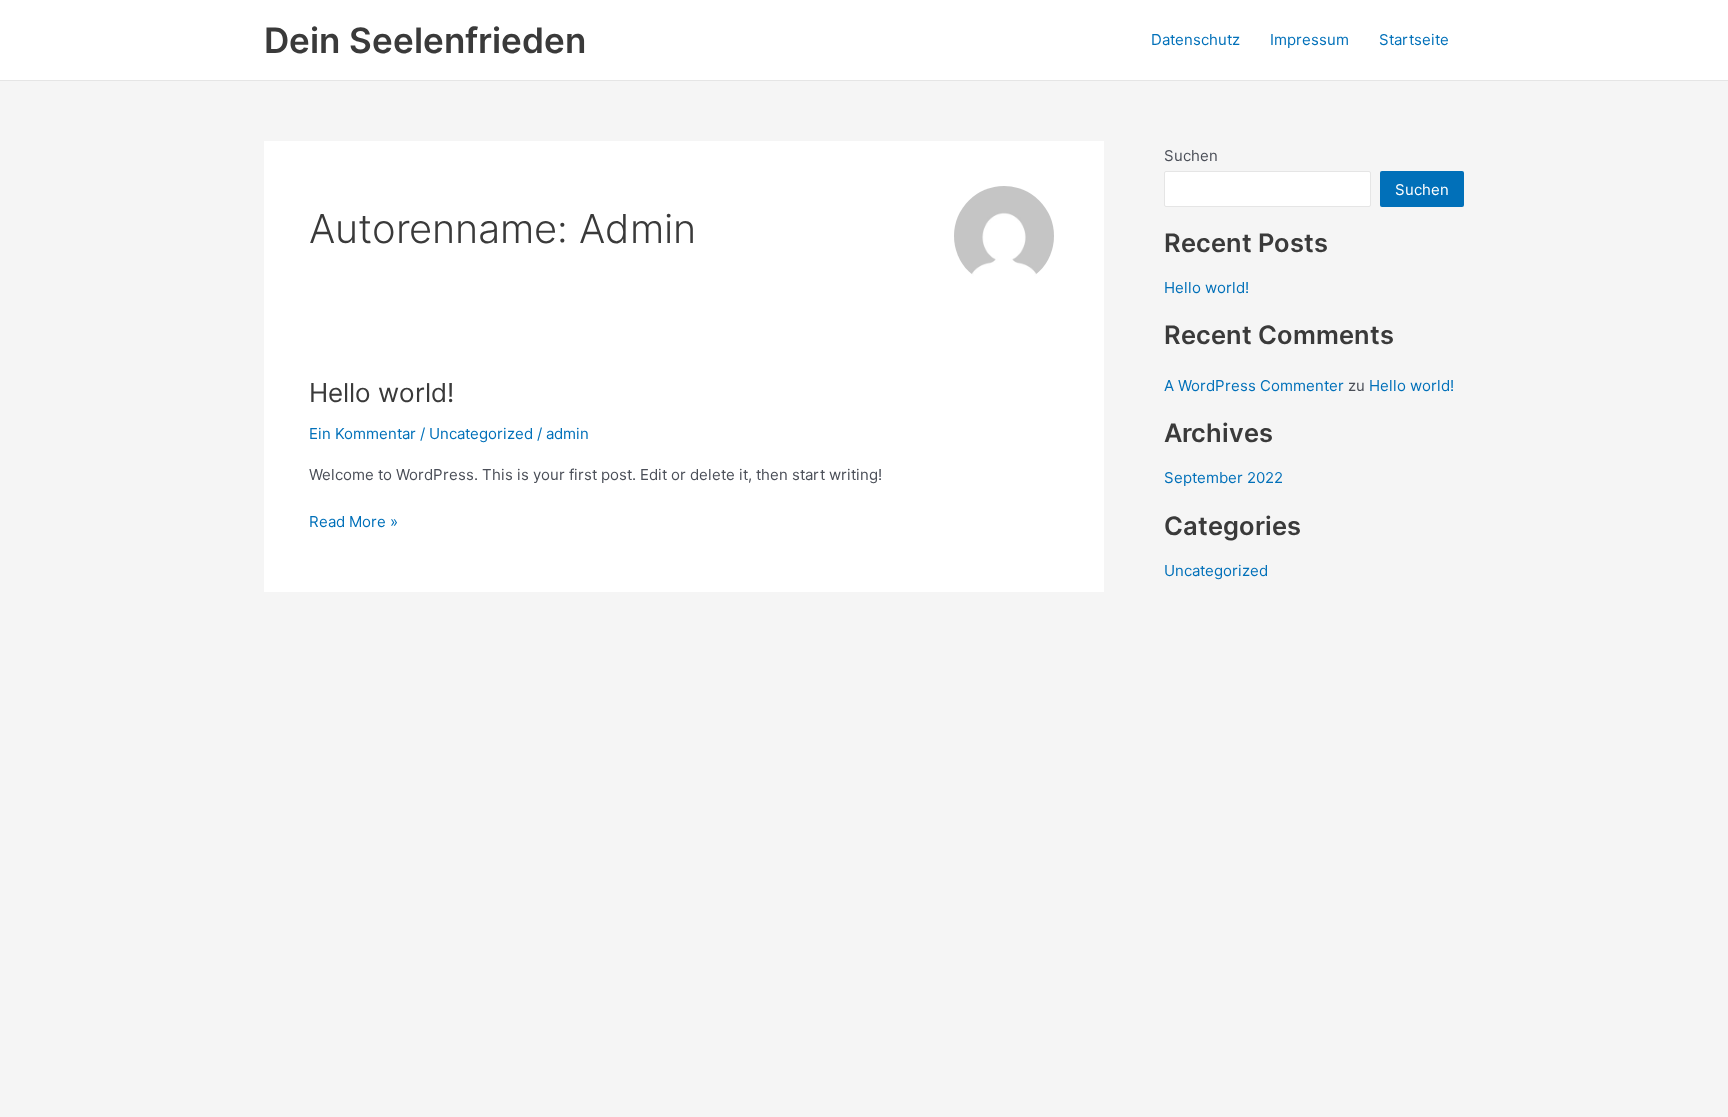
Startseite (1414, 39)
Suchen (1191, 155)
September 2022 (1223, 477)
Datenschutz (1195, 39)
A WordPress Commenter (1254, 385)
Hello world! (381, 392)
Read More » (353, 520)
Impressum (1309, 39)
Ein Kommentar (362, 433)
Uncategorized (481, 433)
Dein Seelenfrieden (425, 40)
